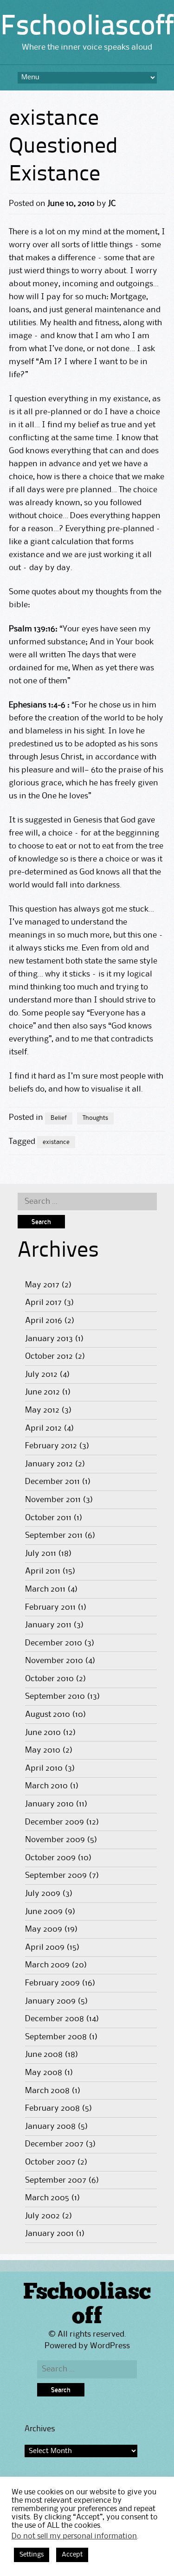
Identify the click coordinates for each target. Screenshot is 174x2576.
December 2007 (54, 2144)
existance (56, 1142)
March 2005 (47, 2198)
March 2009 (47, 1965)
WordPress (110, 2346)
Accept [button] (72, 2555)
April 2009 (45, 1947)
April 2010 (44, 1768)
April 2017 (43, 1303)
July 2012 (41, 1375)
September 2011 (54, 1535)
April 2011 (43, 1571)
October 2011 (48, 1518)
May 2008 (44, 2073)
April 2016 (44, 1321)
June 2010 (43, 1733)
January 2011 (48, 1625)
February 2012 (51, 1446)
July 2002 (42, 2216)
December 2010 (54, 1643)
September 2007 (56, 2180)
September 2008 (56, 2037)
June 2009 (44, 1912)
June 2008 (44, 2055)
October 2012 (49, 1356)
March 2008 (47, 2091)
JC (112, 204)
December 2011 (52, 1482)
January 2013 (49, 1339)
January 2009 (50, 2001)
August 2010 (48, 1715)
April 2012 (43, 1428)
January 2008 (50, 2126)
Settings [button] (32, 2555)
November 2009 (55, 1840)
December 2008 (55, 2019)
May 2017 (42, 1285)
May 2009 (44, 1929)
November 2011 (53, 1500)
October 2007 (50, 2162)
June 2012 (42, 1392)
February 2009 (52, 1983)
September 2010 (55, 1696)
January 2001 (49, 2234)
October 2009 (50, 1858)
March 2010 (46, 1786)
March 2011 (45, 1589)
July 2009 (43, 1894)
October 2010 (49, 1679)
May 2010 (43, 1750)
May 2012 (42, 1410)
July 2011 (41, 1554)
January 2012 (49, 1464)
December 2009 (55, 1822)
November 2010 (54, 1661)
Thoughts (95, 1118)
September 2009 (56, 1876)
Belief (59, 1118)
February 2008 (52, 2108)
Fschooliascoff (87, 27)
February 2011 (50, 1607)
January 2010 (49, 1804)
